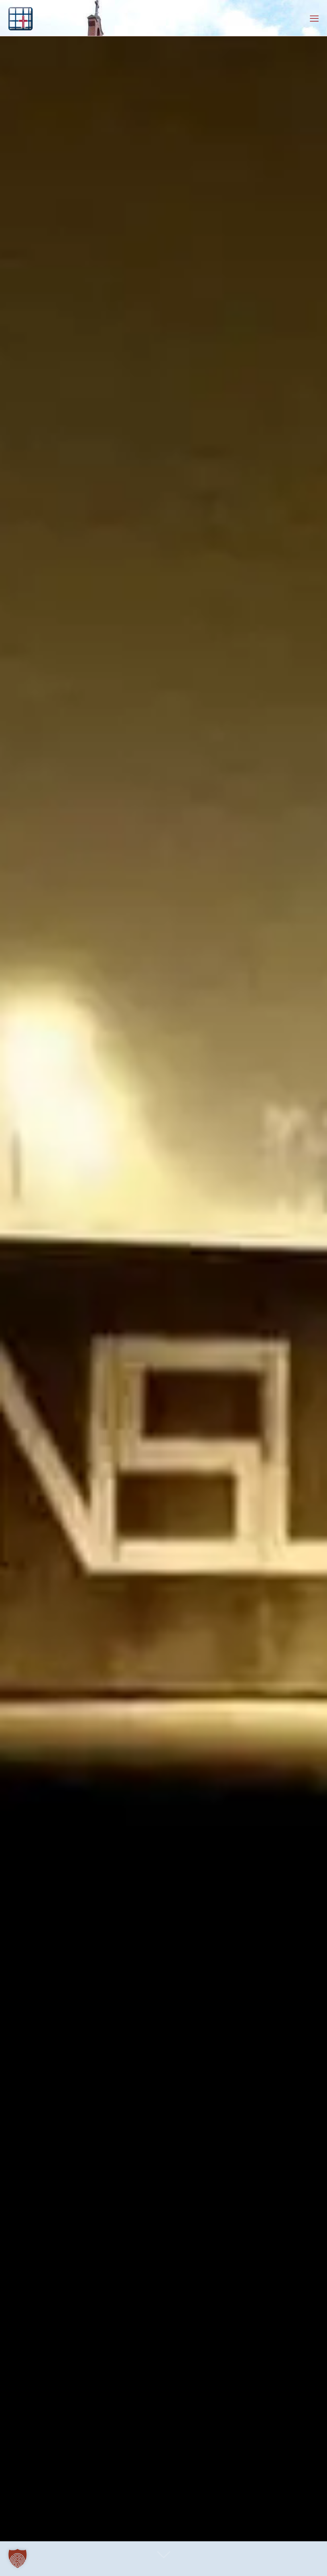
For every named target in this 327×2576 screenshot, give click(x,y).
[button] (18, 2558)
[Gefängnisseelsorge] (21, 18)
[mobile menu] (314, 18)
